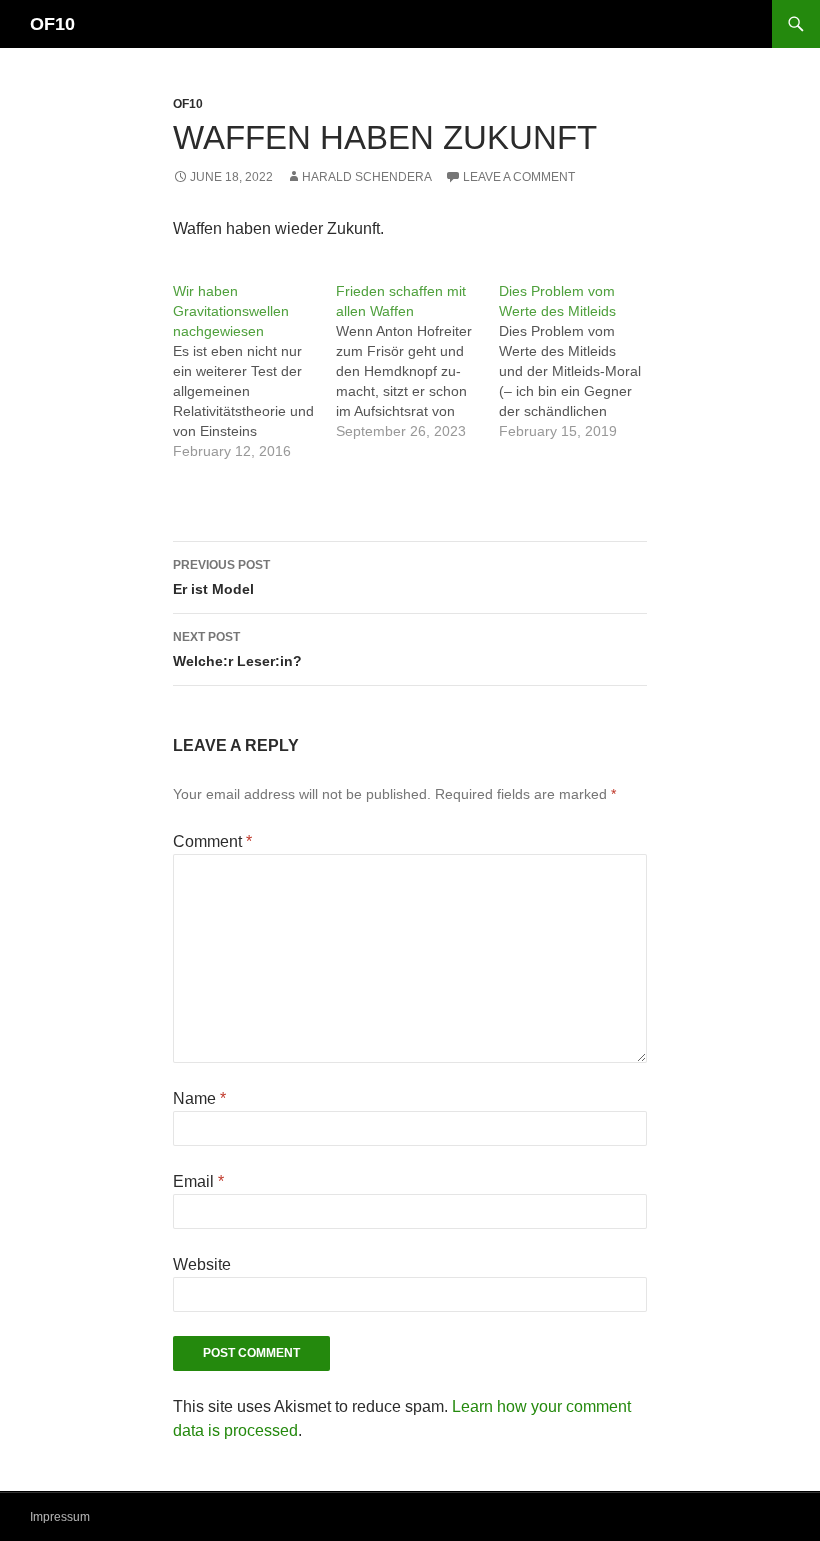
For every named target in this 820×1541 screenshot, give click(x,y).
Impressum (60, 1517)
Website (202, 1264)
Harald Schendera (367, 177)
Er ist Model (221, 577)
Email (198, 1181)
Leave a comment (519, 177)
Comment (212, 841)
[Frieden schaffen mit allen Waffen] (417, 361)
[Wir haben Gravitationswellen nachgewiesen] (254, 371)
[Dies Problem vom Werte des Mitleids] (580, 361)
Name (199, 1098)
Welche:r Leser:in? (237, 649)
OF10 (52, 24)
